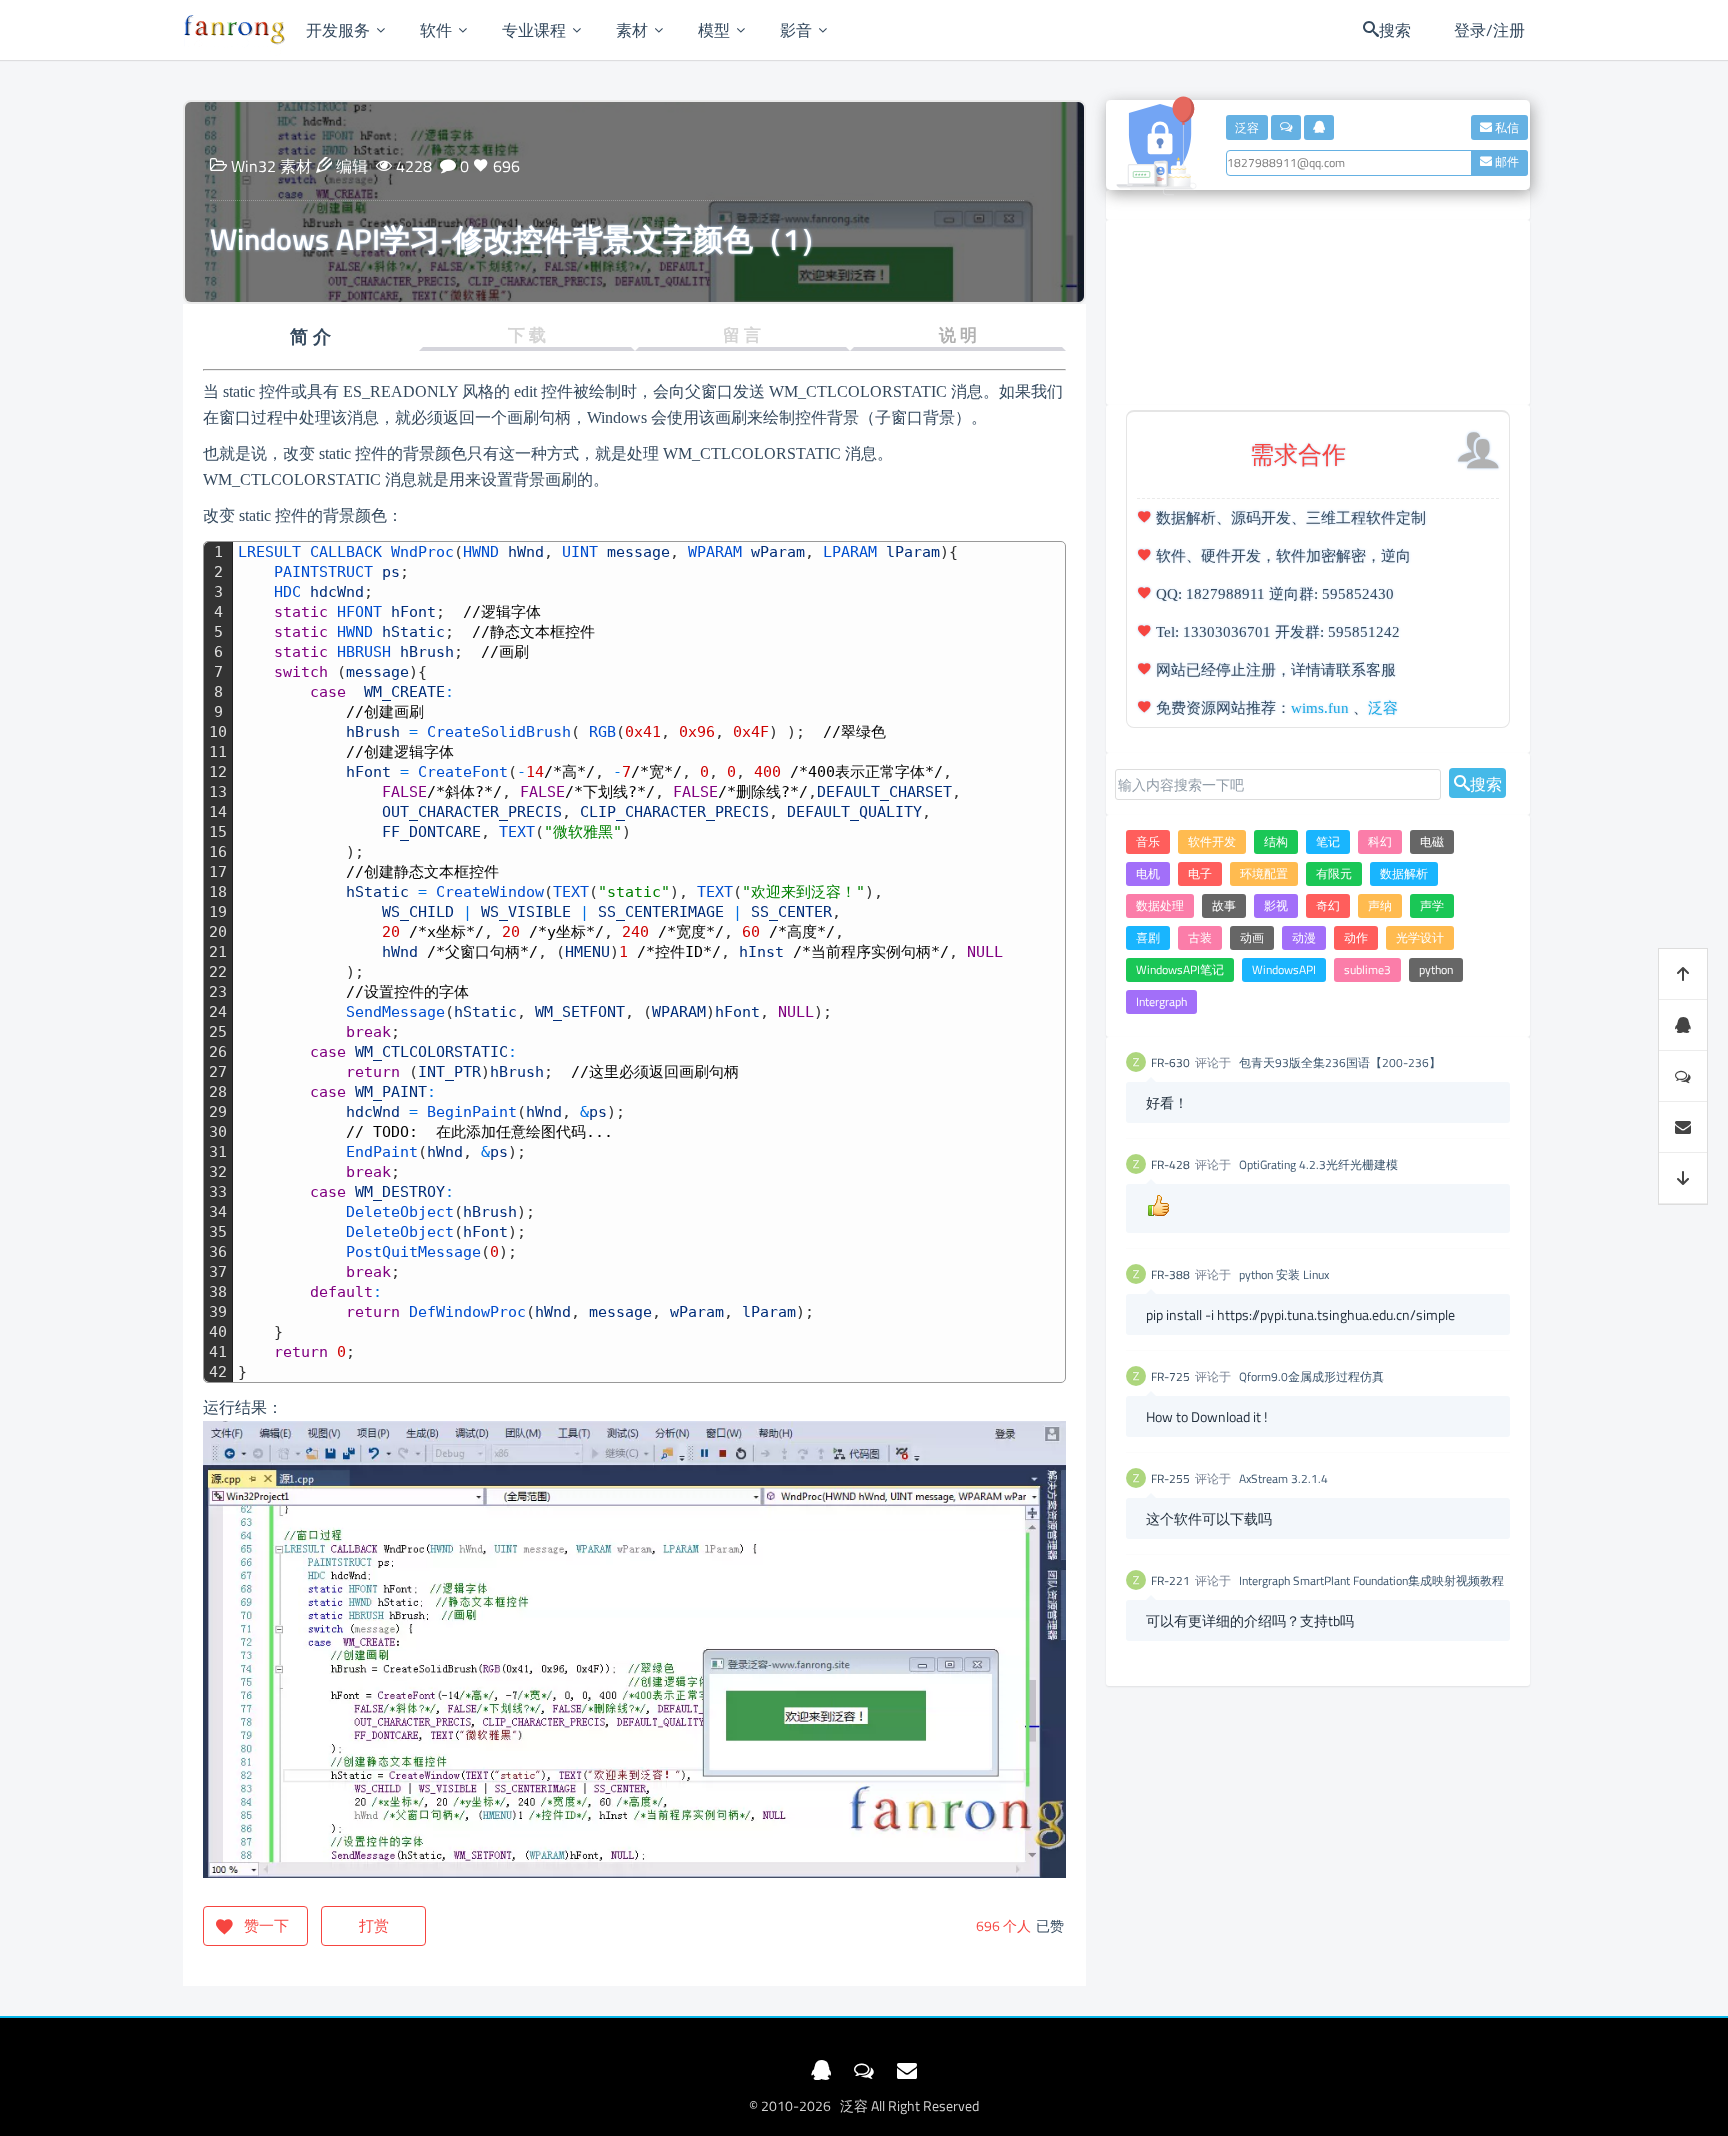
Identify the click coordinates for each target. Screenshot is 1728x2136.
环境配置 (1264, 873)
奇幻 (1328, 905)
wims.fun (1320, 708)
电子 (1200, 873)
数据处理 (1160, 905)
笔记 (1328, 841)
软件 (436, 30)
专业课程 (534, 30)
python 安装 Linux (1284, 1274)
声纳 (1380, 905)
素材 (632, 30)
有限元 (1334, 873)
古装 (1200, 937)
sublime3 (1367, 969)
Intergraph (1161, 1001)
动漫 (1304, 937)
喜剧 (1148, 937)
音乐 (1148, 841)
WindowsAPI (1284, 969)
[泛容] (234, 30)
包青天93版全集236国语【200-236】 (1340, 1062)
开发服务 (338, 30)
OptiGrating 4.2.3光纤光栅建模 (1318, 1164)
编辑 (352, 166)
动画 (1252, 937)
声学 (1432, 905)
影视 (1276, 905)
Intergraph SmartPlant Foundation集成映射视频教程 (1371, 1580)
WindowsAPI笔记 (1180, 969)
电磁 (1432, 841)
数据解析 (1404, 873)
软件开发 (1212, 841)
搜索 (1486, 783)
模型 (714, 30)
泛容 (1383, 708)
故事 (1224, 905)
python (1436, 969)
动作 (1356, 937)
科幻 (1380, 841)
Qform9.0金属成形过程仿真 (1311, 1376)
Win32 (253, 166)
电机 (1148, 873)
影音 (796, 30)
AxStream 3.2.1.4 (1283, 1478)
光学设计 (1420, 937)
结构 (1276, 841)
